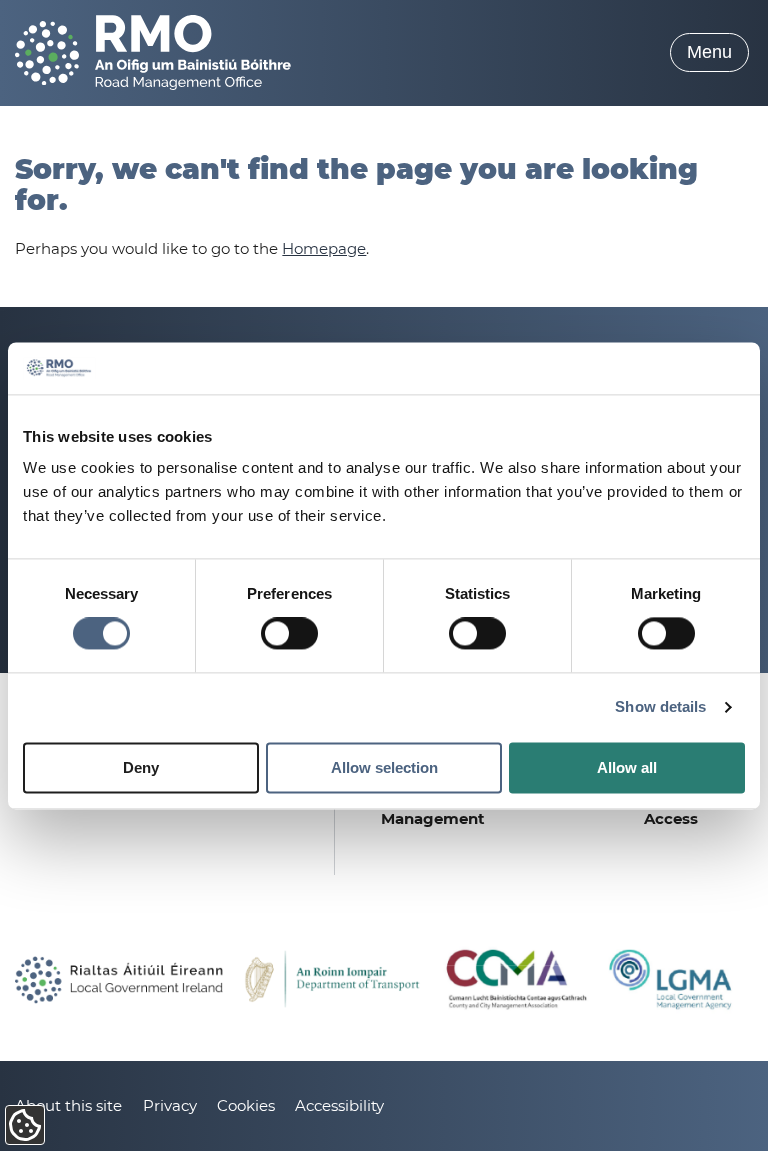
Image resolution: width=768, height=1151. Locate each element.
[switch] (289, 634)
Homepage (324, 248)
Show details (660, 707)
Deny (141, 767)
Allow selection (384, 767)
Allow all (627, 767)
